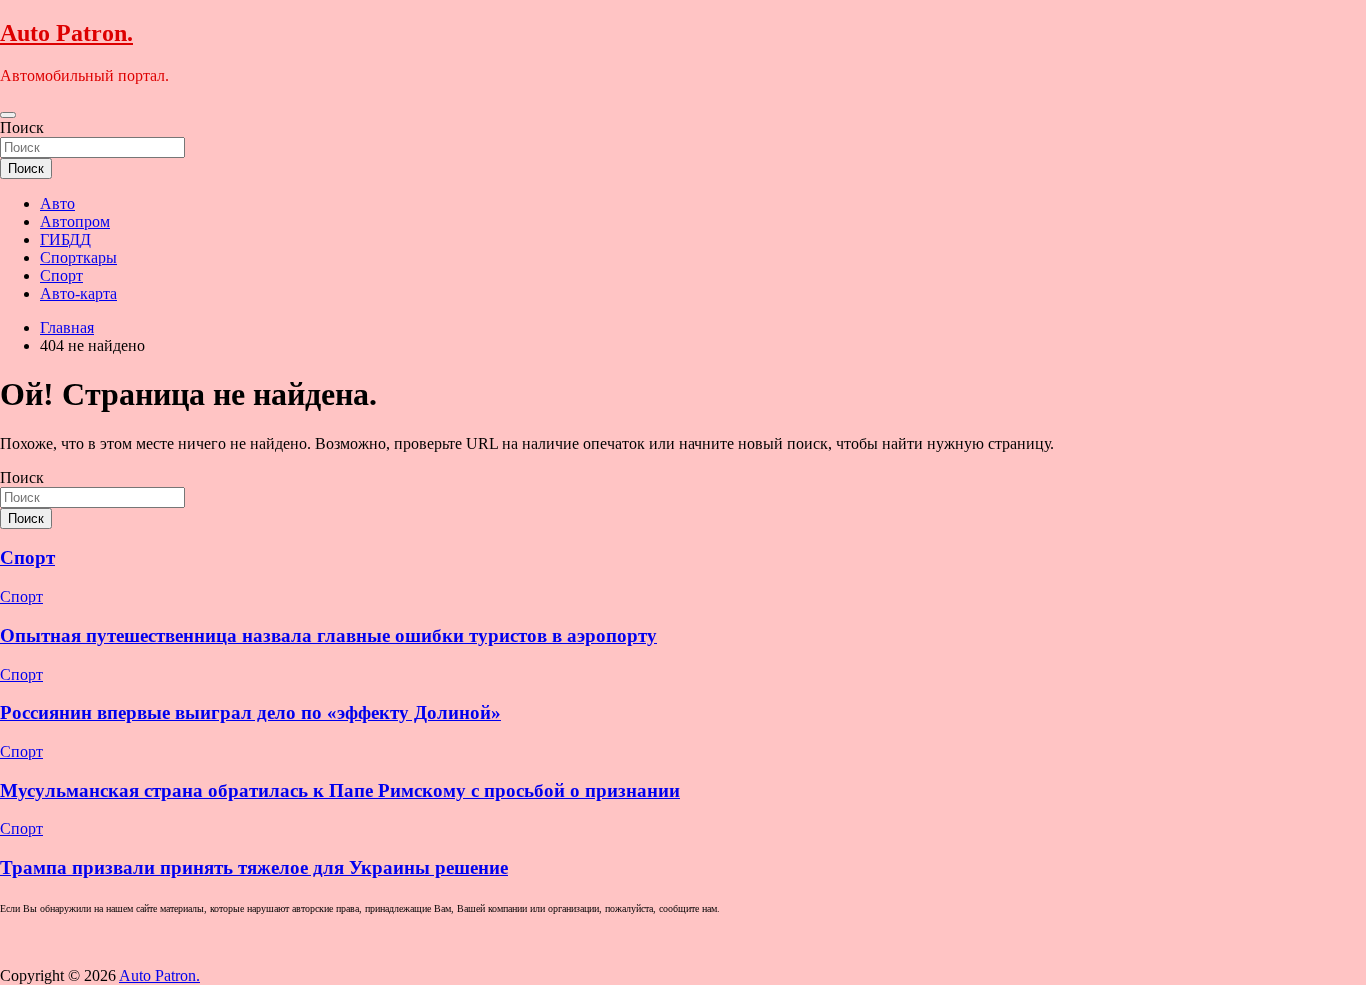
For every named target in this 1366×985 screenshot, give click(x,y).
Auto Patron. (66, 33)
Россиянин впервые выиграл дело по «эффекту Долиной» (250, 712)
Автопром (75, 221)
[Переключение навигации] (8, 115)
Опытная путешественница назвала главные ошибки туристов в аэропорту (328, 635)
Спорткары (78, 257)
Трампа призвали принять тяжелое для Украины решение (254, 867)
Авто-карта (78, 293)
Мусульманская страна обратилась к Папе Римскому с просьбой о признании (340, 790)
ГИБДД (65, 239)
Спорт (61, 275)
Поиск (22, 127)
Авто (57, 203)
